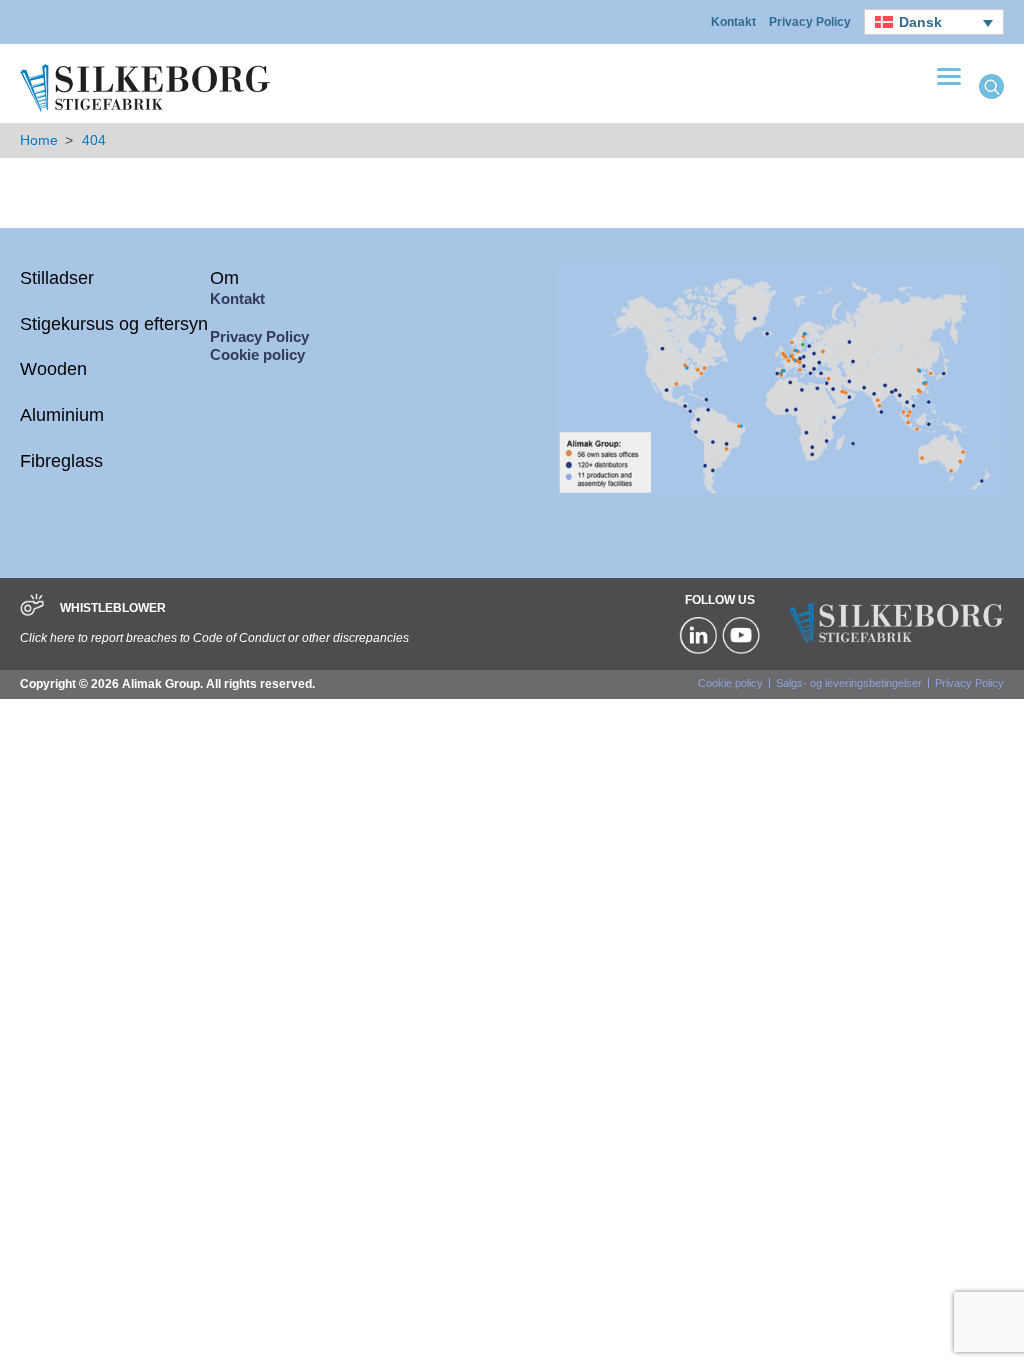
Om (224, 278)
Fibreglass (61, 461)
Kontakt (733, 22)
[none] (934, 22)
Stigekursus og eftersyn (114, 324)
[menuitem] (934, 22)
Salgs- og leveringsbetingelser (849, 683)
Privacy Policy (810, 22)
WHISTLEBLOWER (113, 608)
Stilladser (57, 278)
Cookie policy (257, 354)
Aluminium (62, 415)
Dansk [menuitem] (920, 22)
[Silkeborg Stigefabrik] (145, 109)
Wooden (53, 369)
